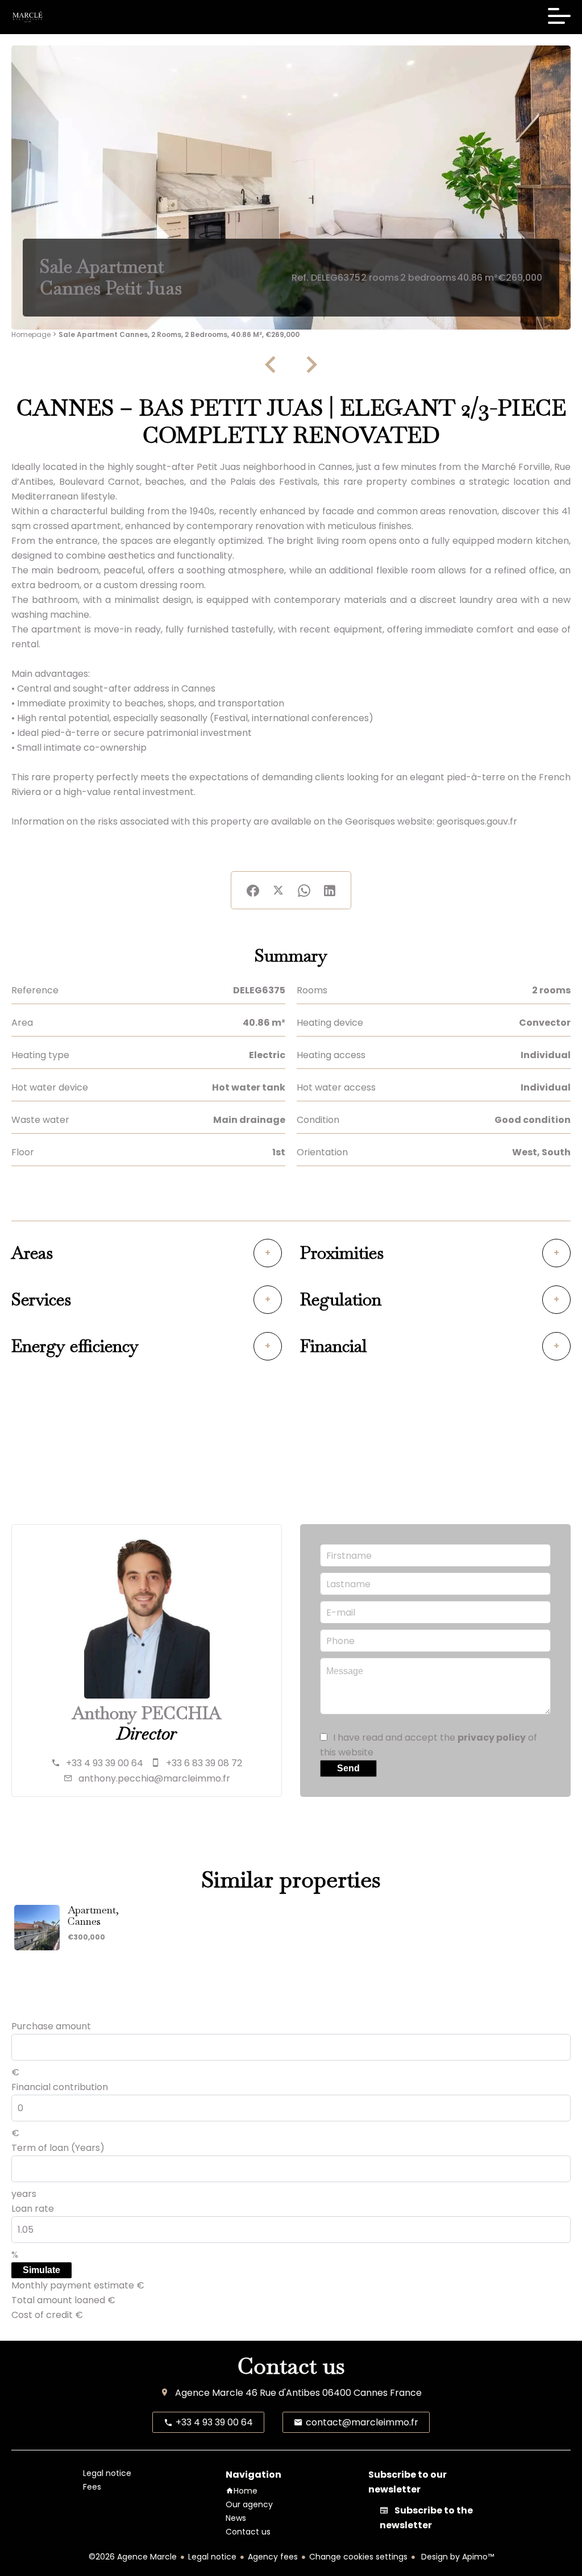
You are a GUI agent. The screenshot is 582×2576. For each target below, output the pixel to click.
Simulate (41, 2270)
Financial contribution (60, 2087)
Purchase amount (51, 2026)
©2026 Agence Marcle (133, 2557)
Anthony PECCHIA (147, 1713)
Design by (456, 2557)
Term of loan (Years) (58, 2148)
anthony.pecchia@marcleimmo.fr (154, 1778)
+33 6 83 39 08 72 (204, 1763)
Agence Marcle (209, 2393)
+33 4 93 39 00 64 (105, 1763)
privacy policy (492, 1738)
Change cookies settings (358, 2557)
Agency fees (273, 2557)
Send (348, 1768)
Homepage (31, 334)
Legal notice (212, 2557)
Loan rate (33, 2209)
